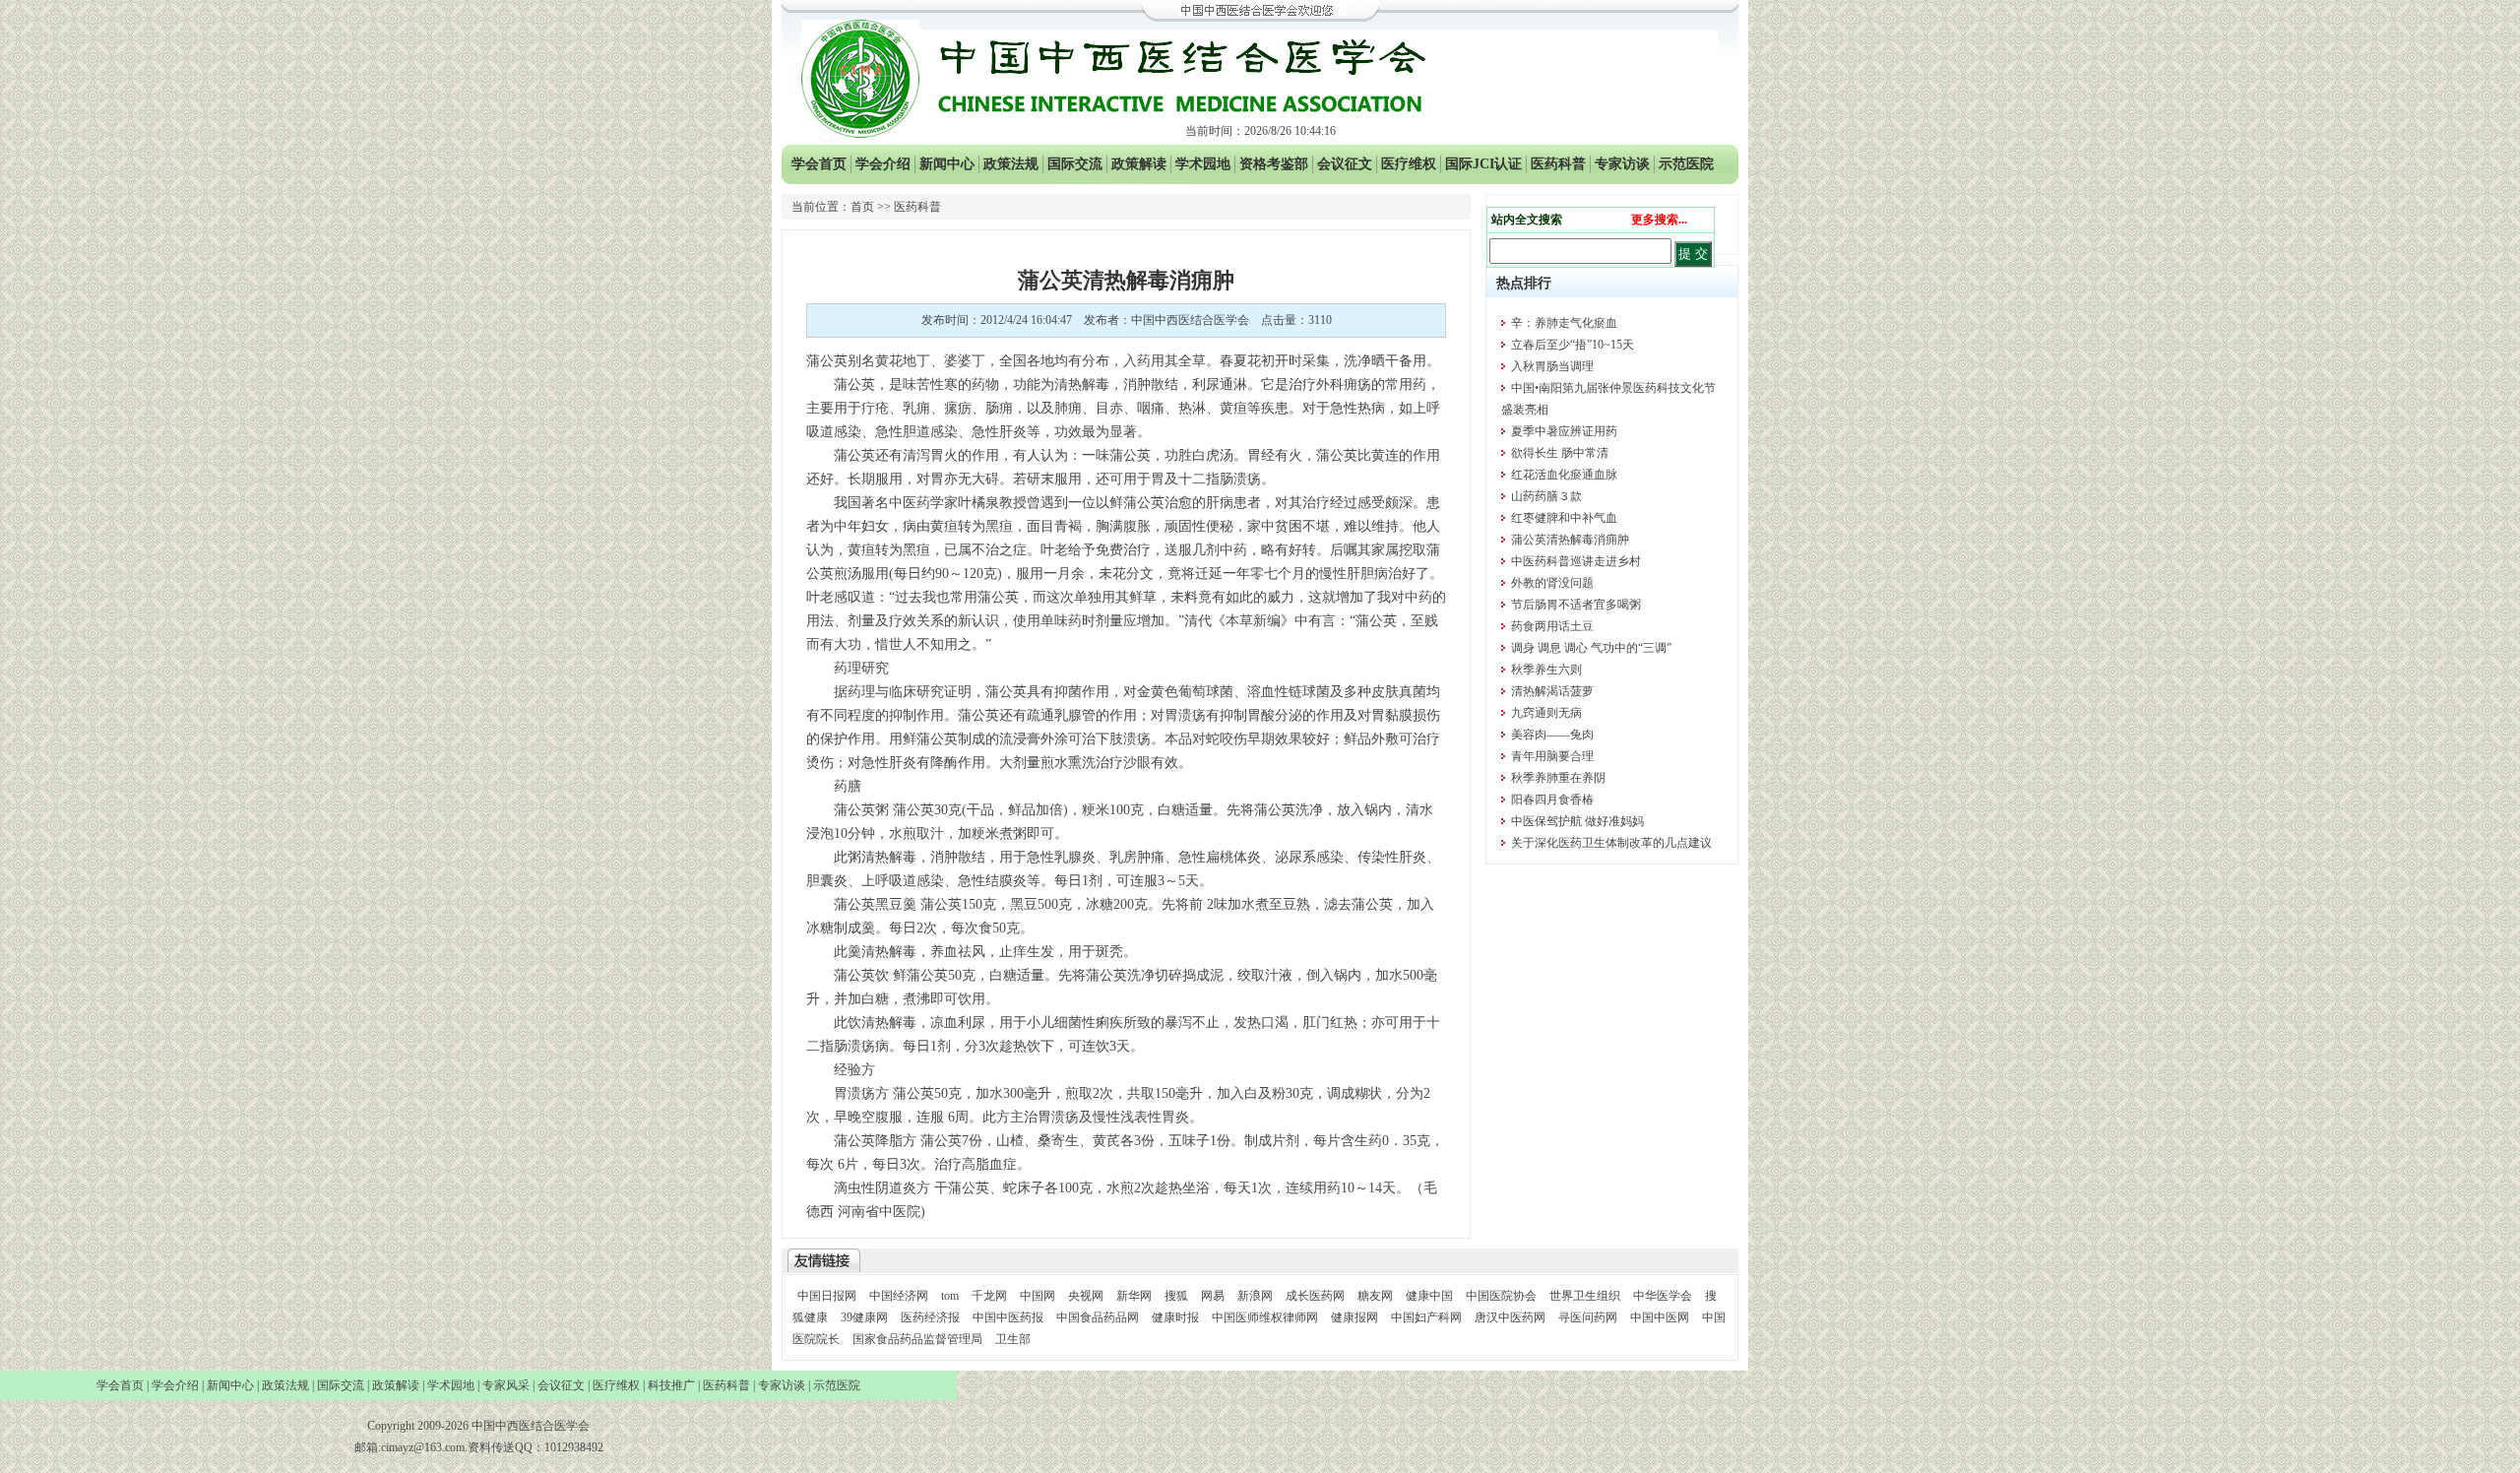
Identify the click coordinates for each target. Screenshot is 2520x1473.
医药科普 (1558, 164)
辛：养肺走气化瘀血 (1564, 323)
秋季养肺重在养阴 (1558, 778)
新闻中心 (947, 164)
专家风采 (506, 1385)
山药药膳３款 (1546, 496)
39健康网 (864, 1317)
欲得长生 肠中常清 (1560, 453)
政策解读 (1139, 164)
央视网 (1086, 1296)
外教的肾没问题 (1552, 583)
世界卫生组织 (1585, 1296)
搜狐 (1176, 1296)
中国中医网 (1660, 1317)
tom (950, 1296)
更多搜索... (1659, 220)
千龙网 (989, 1296)
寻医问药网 (1588, 1317)
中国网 (1038, 1296)
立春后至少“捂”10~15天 (1573, 345)
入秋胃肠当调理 (1552, 366)
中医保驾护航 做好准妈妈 (1577, 821)
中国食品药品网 (1098, 1317)
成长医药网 (1315, 1296)
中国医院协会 (1501, 1296)
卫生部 (1013, 1339)
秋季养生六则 (1546, 670)
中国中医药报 (1008, 1317)
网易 (1213, 1296)
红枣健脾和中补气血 (1564, 518)
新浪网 (1255, 1296)
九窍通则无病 (1546, 713)
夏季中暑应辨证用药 (1564, 431)
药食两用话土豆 (1552, 626)
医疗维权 (1409, 164)
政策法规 (1011, 164)
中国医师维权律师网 (1266, 1317)
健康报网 (1354, 1317)
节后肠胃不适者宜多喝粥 (1576, 605)
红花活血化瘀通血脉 (1564, 475)
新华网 (1134, 1296)
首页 (862, 207)
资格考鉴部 (1274, 164)
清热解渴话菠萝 (1552, 691)
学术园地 (1203, 164)
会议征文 (1345, 164)
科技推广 (671, 1385)
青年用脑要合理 (1552, 756)
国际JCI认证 (1483, 164)
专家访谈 (1622, 164)
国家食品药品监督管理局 (919, 1339)
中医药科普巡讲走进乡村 (1576, 561)
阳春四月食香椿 (1552, 800)
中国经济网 (899, 1296)
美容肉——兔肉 (1552, 735)
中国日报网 (827, 1296)
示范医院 (1686, 164)
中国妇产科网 (1426, 1317)
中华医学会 (1663, 1296)
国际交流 (1075, 164)
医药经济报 (930, 1317)
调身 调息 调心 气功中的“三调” (1591, 648)
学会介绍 (883, 164)
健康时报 (1175, 1317)
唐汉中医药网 (1510, 1317)
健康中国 (1429, 1296)
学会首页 (819, 164)
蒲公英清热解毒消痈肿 (1570, 540)
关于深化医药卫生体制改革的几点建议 (1611, 843)
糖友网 (1375, 1296)
